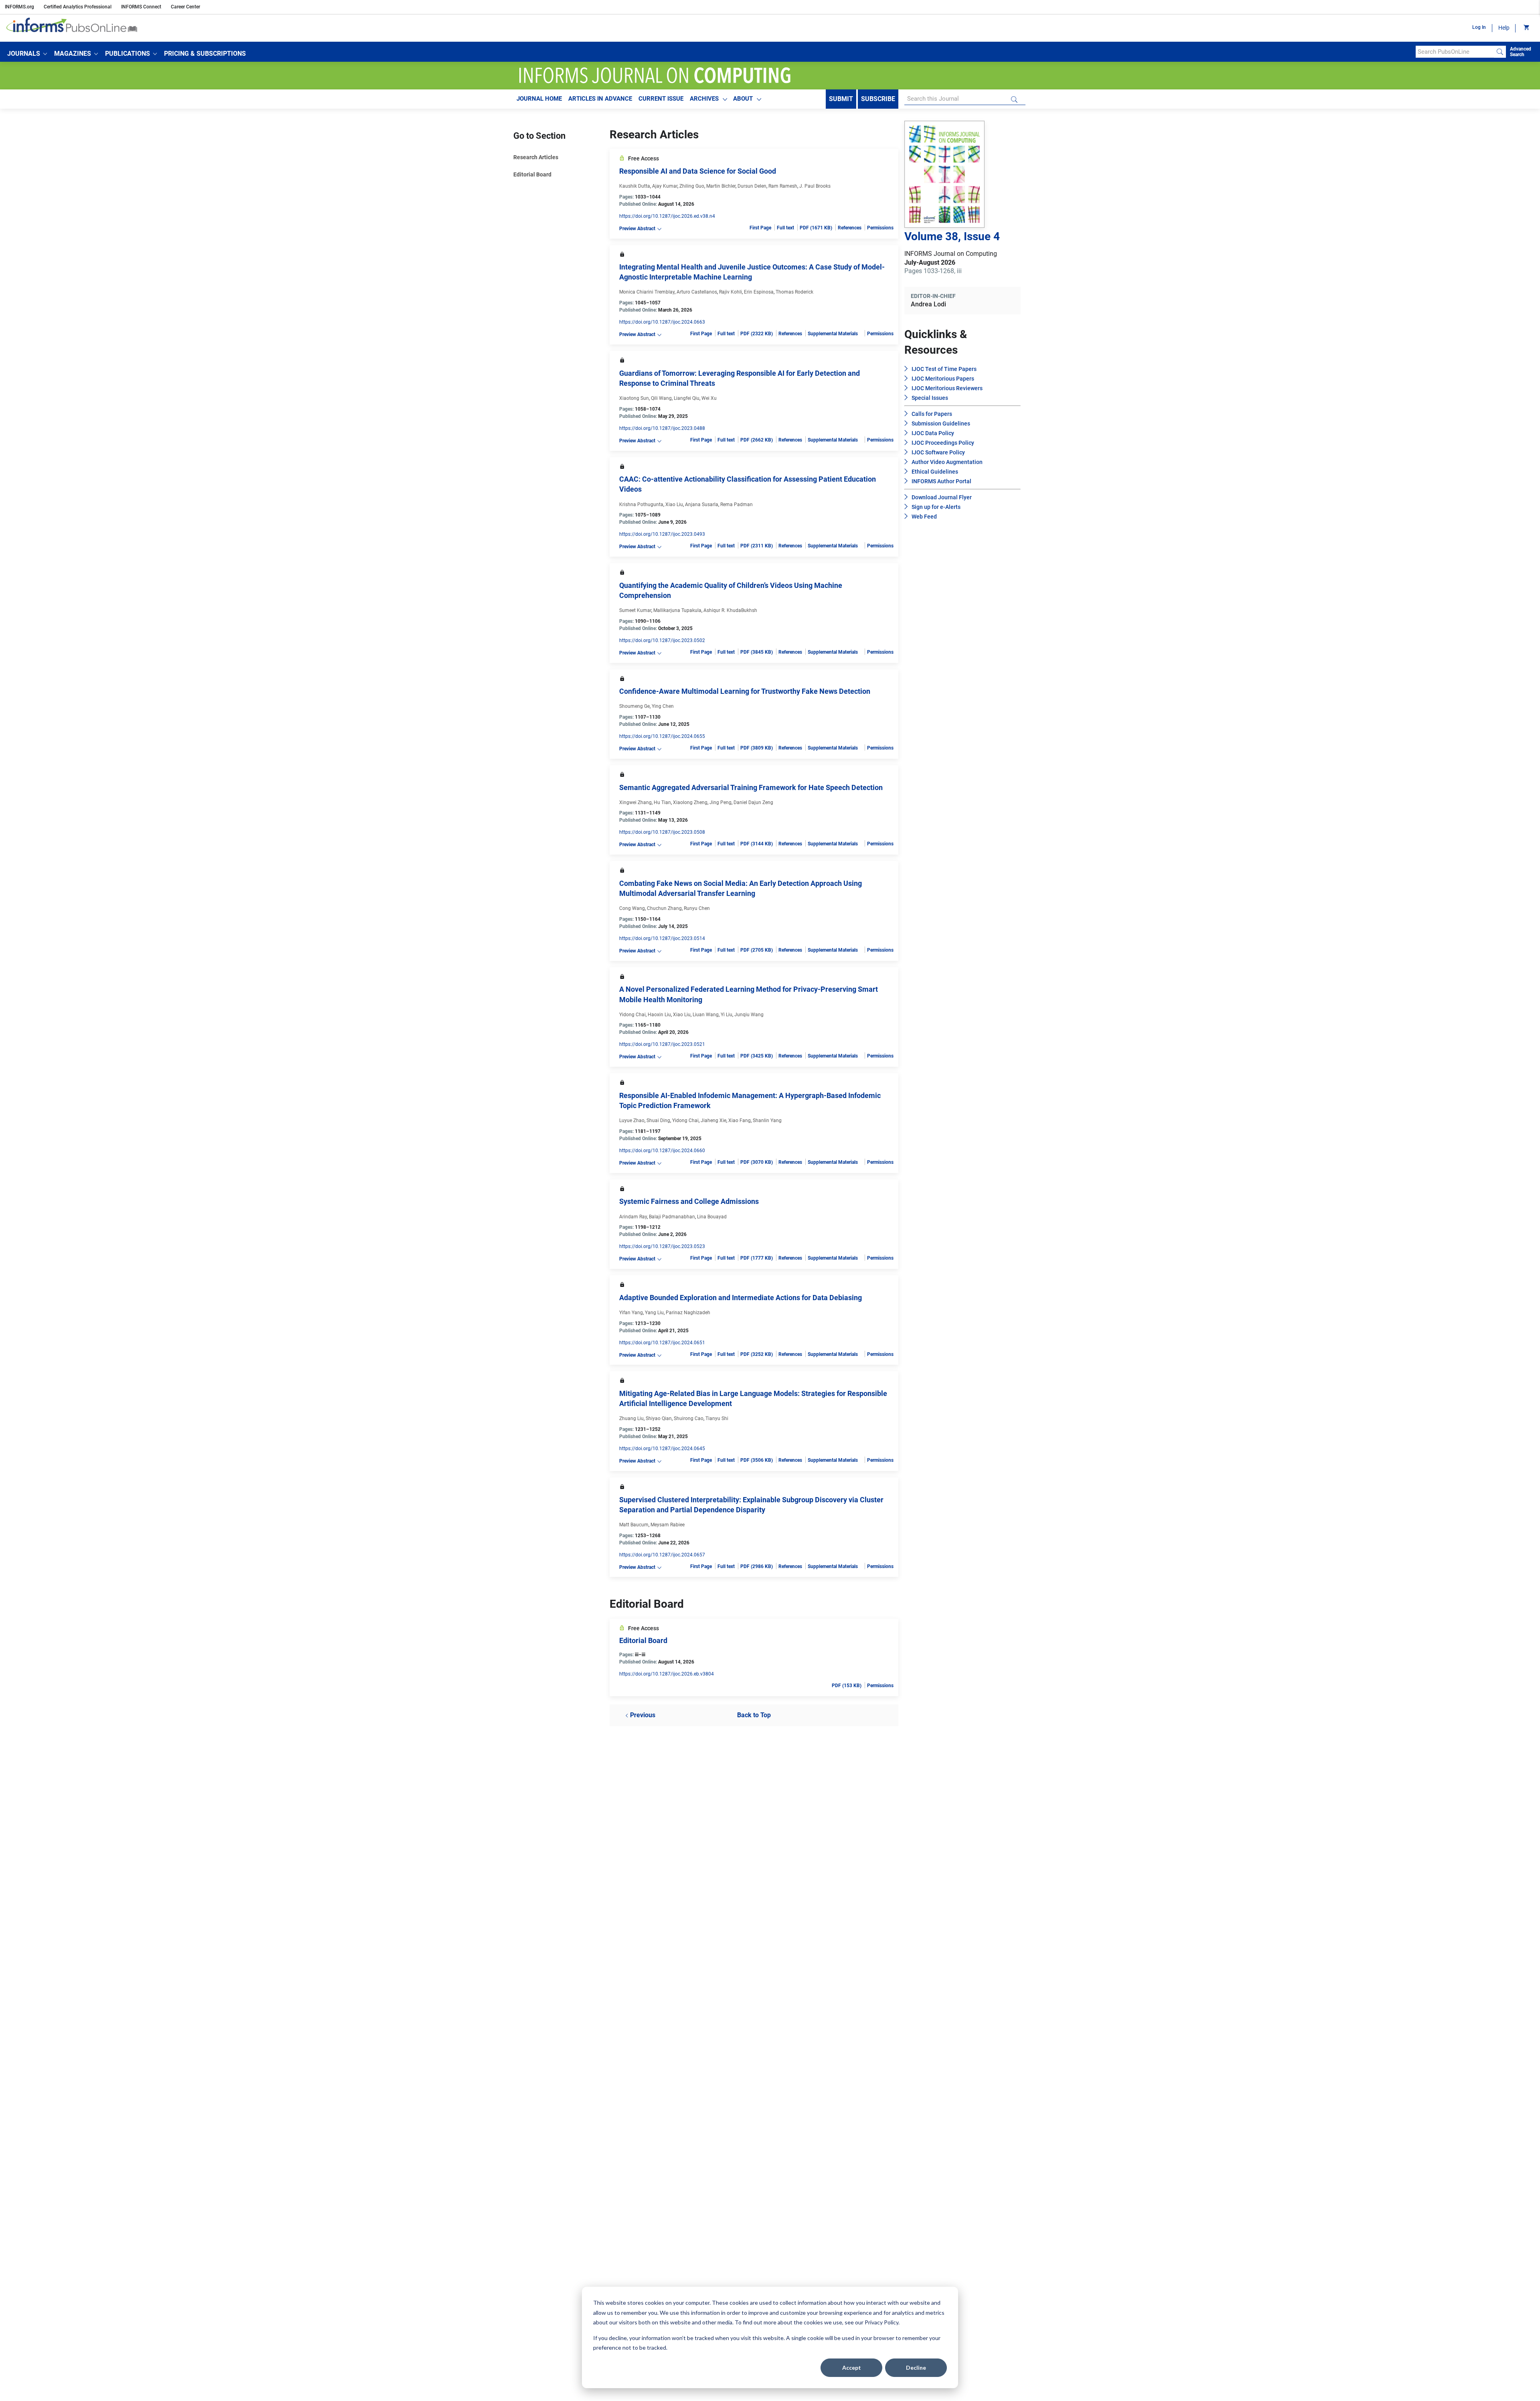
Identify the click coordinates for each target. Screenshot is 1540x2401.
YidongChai (632, 1015)
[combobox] (1455, 52)
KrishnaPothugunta (641, 505)
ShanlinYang (767, 1120)
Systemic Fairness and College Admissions (689, 1201)
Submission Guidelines (941, 423)
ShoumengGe (634, 706)
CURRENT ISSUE (661, 99)
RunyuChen (697, 908)
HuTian (662, 802)
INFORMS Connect (141, 7)
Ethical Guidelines (935, 472)
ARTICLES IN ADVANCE (600, 99)
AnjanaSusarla (702, 505)
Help (1504, 28)
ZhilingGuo (692, 186)
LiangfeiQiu (687, 398)
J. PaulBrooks (815, 186)
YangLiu (654, 1313)
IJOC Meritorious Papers (943, 379)
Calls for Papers (932, 414)
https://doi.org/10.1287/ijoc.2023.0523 (662, 1246)
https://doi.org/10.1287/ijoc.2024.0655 (662, 736)
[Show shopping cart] (1526, 28)
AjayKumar (665, 186)
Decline (916, 2368)
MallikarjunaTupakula (677, 610)
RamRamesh (783, 186)
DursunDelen (752, 186)
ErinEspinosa (759, 292)
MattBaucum (634, 1525)
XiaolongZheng (690, 802)
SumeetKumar (635, 610)
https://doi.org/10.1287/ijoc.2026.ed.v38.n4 (667, 216)
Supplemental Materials (833, 334)
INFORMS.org (19, 7)
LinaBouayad (712, 1217)
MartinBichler (721, 186)
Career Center (185, 7)
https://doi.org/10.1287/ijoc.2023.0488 (662, 428)
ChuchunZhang (664, 908)
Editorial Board (532, 174)
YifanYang (631, 1313)
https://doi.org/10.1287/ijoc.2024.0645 (662, 1449)
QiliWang (661, 398)
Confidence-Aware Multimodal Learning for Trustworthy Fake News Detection (745, 691)
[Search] (1500, 52)
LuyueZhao (632, 1120)
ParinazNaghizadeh (688, 1313)
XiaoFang (740, 1120)
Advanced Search (1521, 52)
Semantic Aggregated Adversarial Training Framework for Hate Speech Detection (751, 787)
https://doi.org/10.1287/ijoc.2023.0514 (662, 938)
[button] (27, 54)
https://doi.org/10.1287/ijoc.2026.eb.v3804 (667, 1674)
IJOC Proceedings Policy (943, 443)
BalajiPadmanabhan (672, 1217)
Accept (852, 2368)
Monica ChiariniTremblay (647, 292)
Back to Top (754, 1715)
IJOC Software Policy (938, 452)
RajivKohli (730, 292)
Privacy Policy (881, 2322)
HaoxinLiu (659, 1015)
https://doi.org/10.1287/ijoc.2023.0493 (662, 534)
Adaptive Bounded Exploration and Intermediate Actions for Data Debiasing (741, 1298)
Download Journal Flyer (942, 497)
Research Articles (536, 157)
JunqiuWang (749, 1015)
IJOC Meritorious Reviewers (947, 388)
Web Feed (924, 517)
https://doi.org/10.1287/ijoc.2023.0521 (662, 1044)
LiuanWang (706, 1015)
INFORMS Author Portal (941, 481)
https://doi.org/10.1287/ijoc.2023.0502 (662, 640)
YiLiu (726, 1015)
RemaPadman (737, 505)
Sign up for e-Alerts (936, 507)
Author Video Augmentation (947, 462)
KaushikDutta (635, 186)
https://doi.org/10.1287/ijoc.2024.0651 (662, 1343)
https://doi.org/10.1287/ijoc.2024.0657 (662, 1555)
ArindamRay (633, 1217)
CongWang (632, 908)
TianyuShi (717, 1418)
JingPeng (720, 802)
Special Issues (930, 398)
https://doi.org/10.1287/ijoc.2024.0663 (662, 322)
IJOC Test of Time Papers (944, 369)
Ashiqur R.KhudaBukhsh (730, 610)
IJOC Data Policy (933, 433)
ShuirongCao (689, 1418)
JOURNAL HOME (539, 99)
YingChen (663, 706)
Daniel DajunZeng (753, 802)
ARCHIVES (704, 99)
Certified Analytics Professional (78, 7)
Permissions (880, 228)
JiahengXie (713, 1120)
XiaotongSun (634, 398)
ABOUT (743, 99)
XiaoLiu (674, 505)
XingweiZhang (635, 802)
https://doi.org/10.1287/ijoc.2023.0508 (662, 832)
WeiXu (709, 398)
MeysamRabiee (668, 1525)
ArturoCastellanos (697, 292)
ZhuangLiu (631, 1418)
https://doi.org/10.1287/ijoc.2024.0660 (662, 1151)
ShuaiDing (658, 1120)
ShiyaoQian (659, 1418)
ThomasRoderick (794, 292)
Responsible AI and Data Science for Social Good (698, 171)
